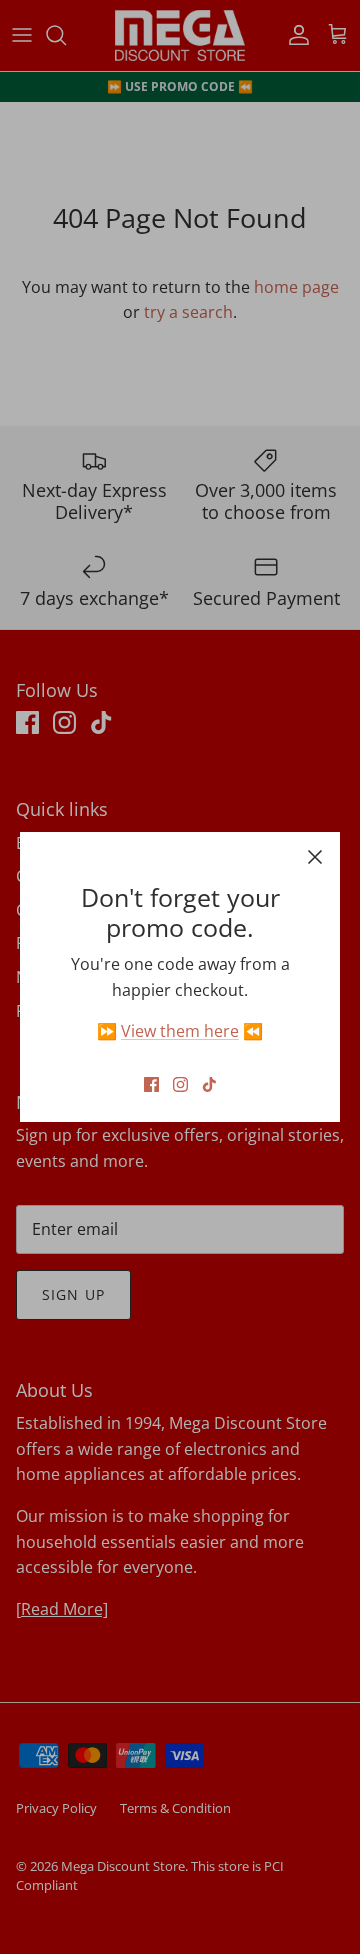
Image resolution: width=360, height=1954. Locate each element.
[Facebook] (151, 1084)
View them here (180, 1031)
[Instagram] (180, 1084)
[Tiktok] (209, 1084)
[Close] (315, 857)
